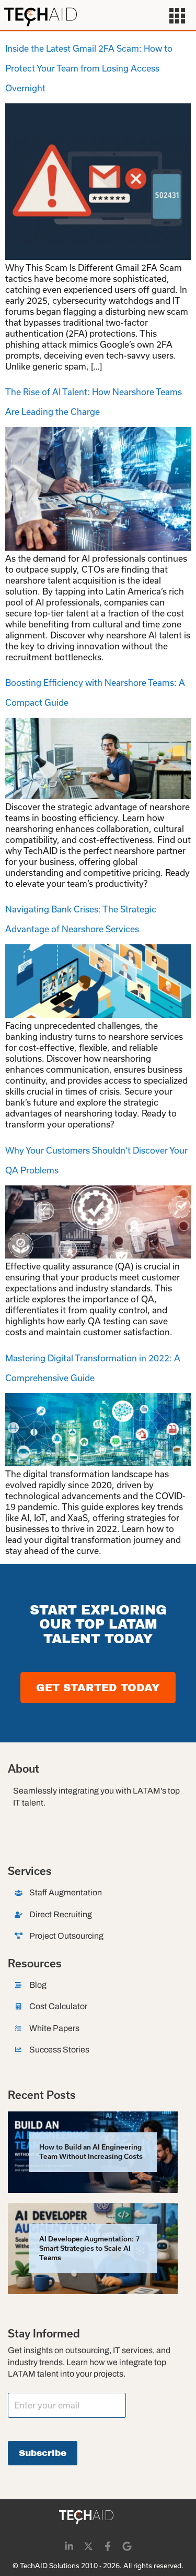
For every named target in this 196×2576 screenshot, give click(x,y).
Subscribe (43, 2453)
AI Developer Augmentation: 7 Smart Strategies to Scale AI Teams (89, 2248)
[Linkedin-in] (69, 2546)
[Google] (127, 2546)
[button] (177, 17)
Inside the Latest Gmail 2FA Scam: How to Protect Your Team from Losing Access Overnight (89, 68)
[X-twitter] (88, 2546)
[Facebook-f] (108, 2546)
